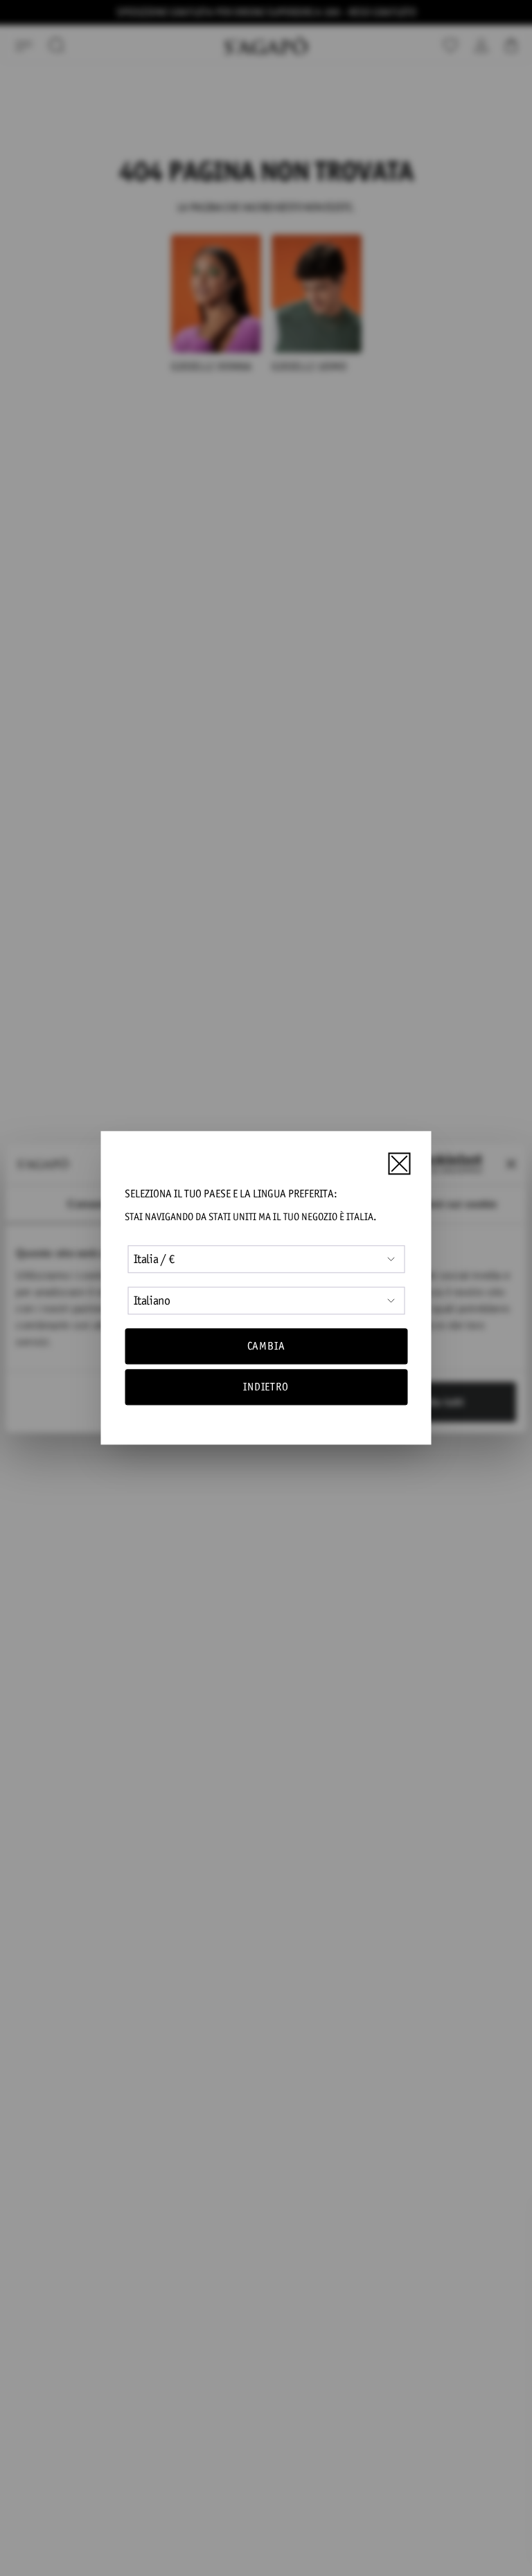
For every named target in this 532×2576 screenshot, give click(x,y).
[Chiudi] (399, 1163)
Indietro (266, 1387)
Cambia (266, 1346)
